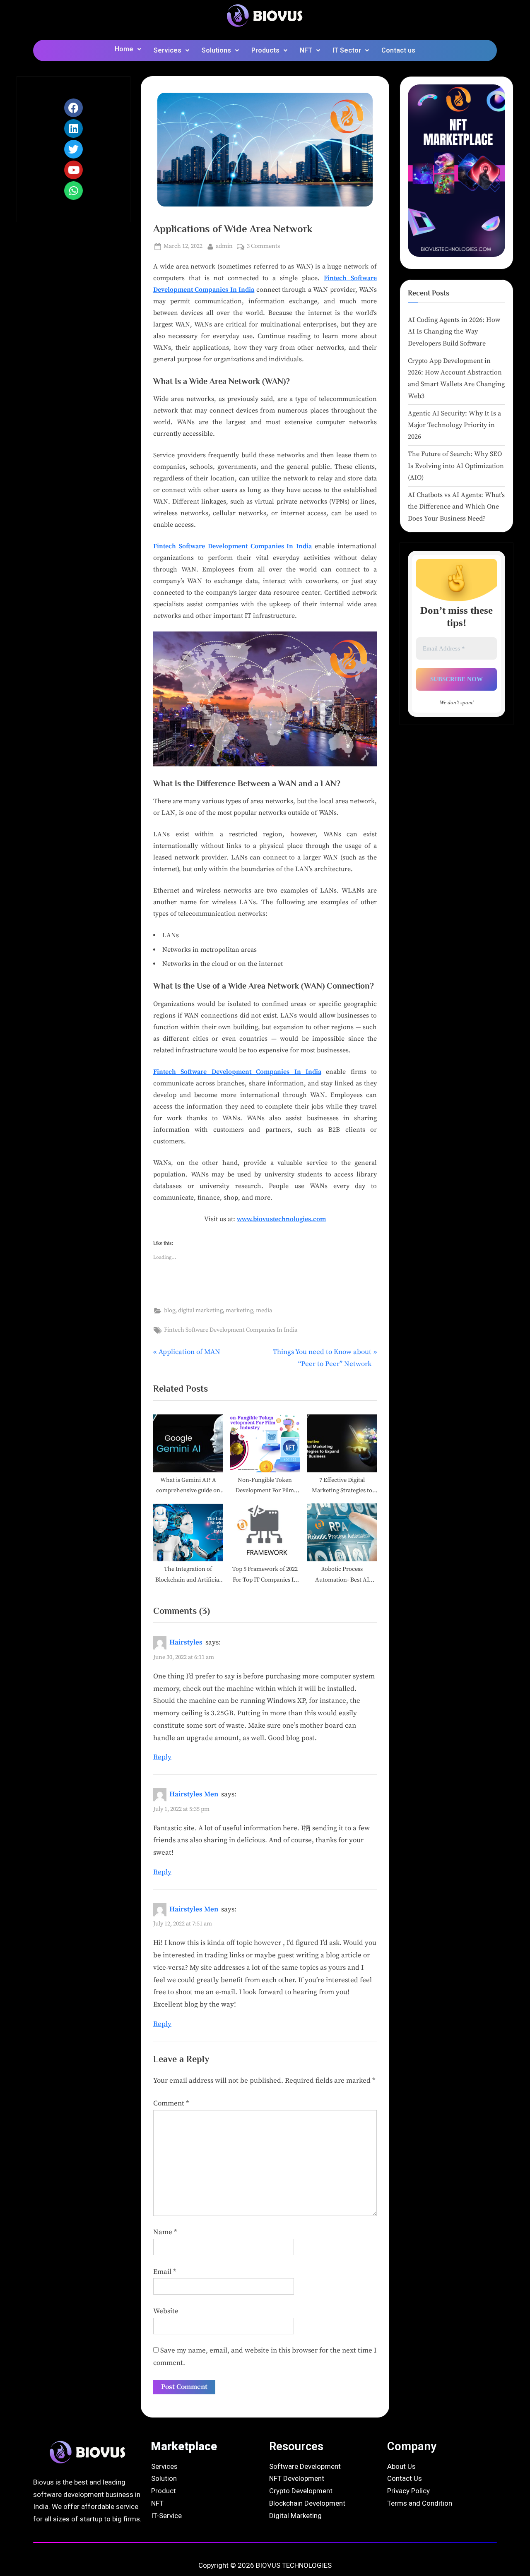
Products (265, 50)
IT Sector (347, 50)
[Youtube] (73, 170)
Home (124, 49)
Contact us (398, 50)
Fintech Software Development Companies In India (232, 546)
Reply (162, 1757)
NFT (306, 50)
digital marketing (200, 1311)
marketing (239, 1311)
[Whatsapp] (73, 191)
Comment (171, 2103)
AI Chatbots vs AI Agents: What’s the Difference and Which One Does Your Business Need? (456, 507)
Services (167, 50)
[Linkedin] (73, 128)
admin (224, 246)
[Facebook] (73, 108)
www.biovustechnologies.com (281, 1219)
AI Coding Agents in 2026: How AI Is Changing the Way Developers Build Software (454, 332)
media (264, 1311)
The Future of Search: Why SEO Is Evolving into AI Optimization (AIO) (456, 466)
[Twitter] (73, 149)
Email (165, 2272)
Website (166, 2311)
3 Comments (263, 246)
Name (165, 2232)
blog (170, 1311)
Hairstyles (186, 1642)
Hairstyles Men (194, 1794)
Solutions (216, 50)
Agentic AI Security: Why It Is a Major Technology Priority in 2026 (454, 425)
